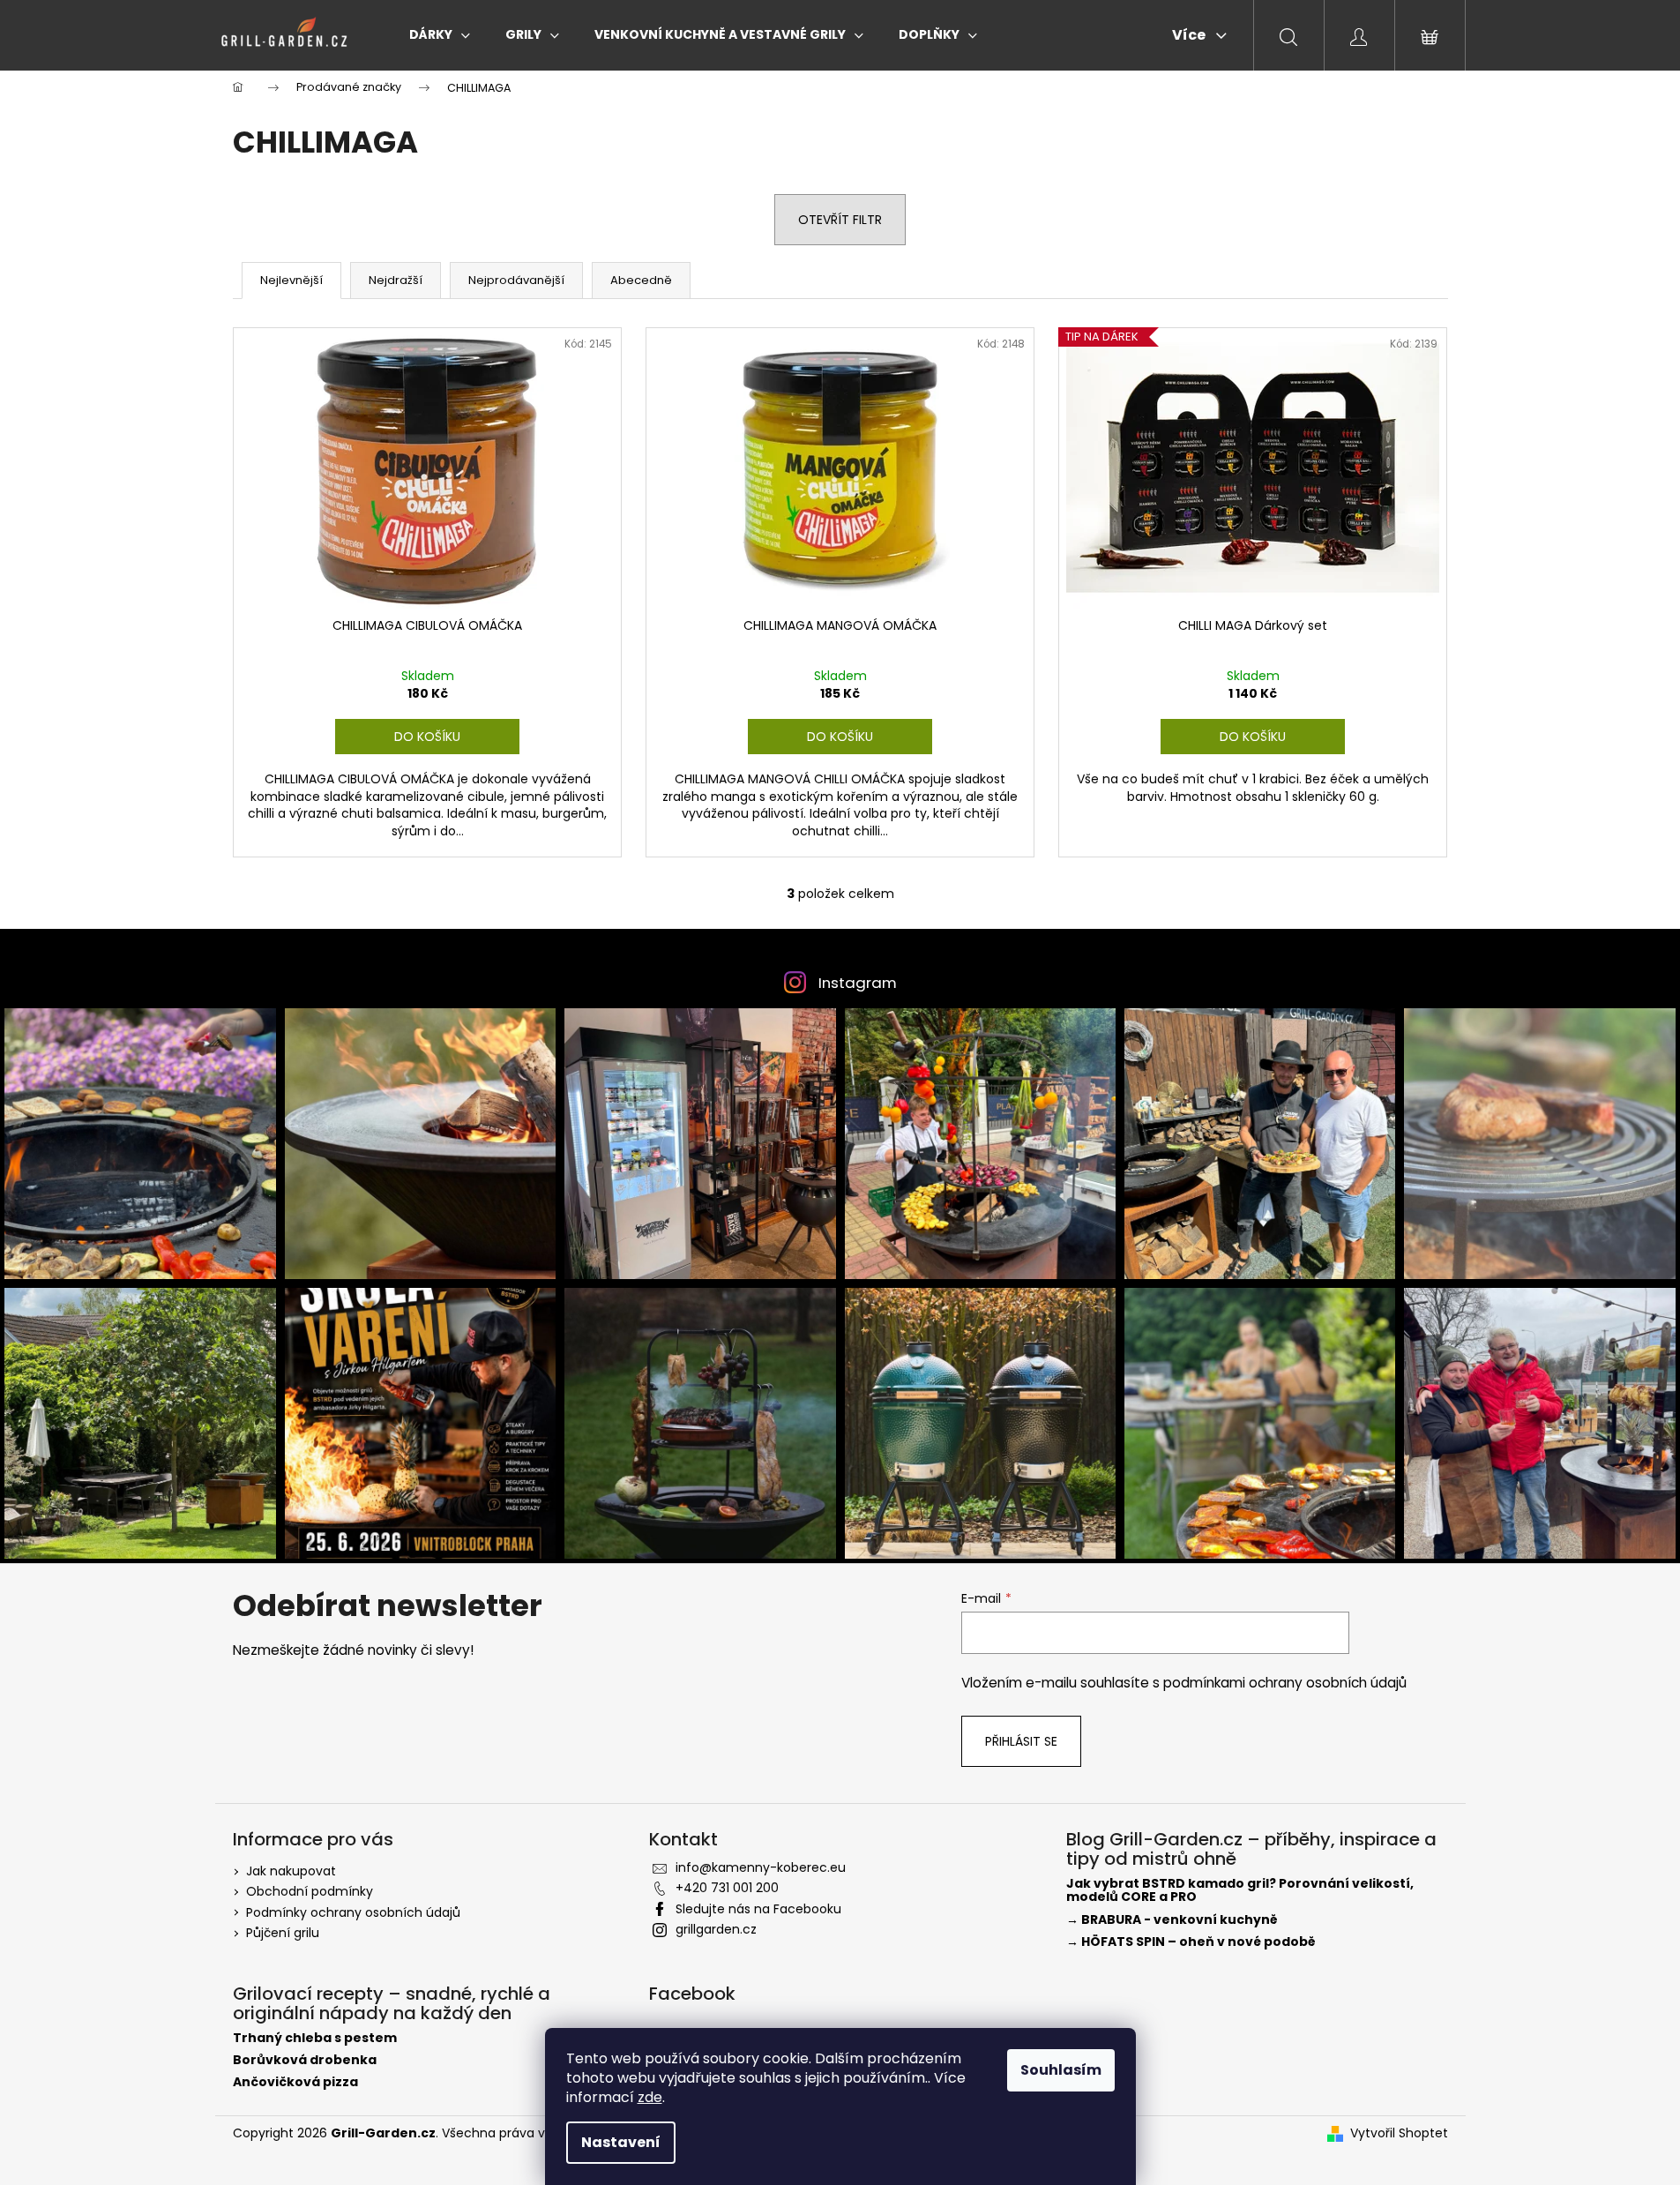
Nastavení (621, 2142)
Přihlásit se (1021, 1741)
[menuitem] (440, 34)
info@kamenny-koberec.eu (761, 1867)
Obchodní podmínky (310, 1891)
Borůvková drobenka (305, 2060)
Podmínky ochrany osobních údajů (353, 1912)
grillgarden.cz (716, 1929)
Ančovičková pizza (295, 2082)
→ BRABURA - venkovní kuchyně (1172, 1920)
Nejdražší (396, 280)
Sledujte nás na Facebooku (758, 1909)
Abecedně (641, 280)
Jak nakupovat (291, 1871)
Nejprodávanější (516, 280)
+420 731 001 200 (727, 1888)
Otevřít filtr (840, 220)
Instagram (858, 983)
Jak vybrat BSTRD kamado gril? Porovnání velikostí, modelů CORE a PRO (1240, 1891)
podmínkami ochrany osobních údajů (1285, 1683)
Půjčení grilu (283, 1933)
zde (650, 2097)
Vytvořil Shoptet (1399, 2133)
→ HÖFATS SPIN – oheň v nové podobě (1191, 1942)
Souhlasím (1061, 2070)
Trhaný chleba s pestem (315, 2038)
